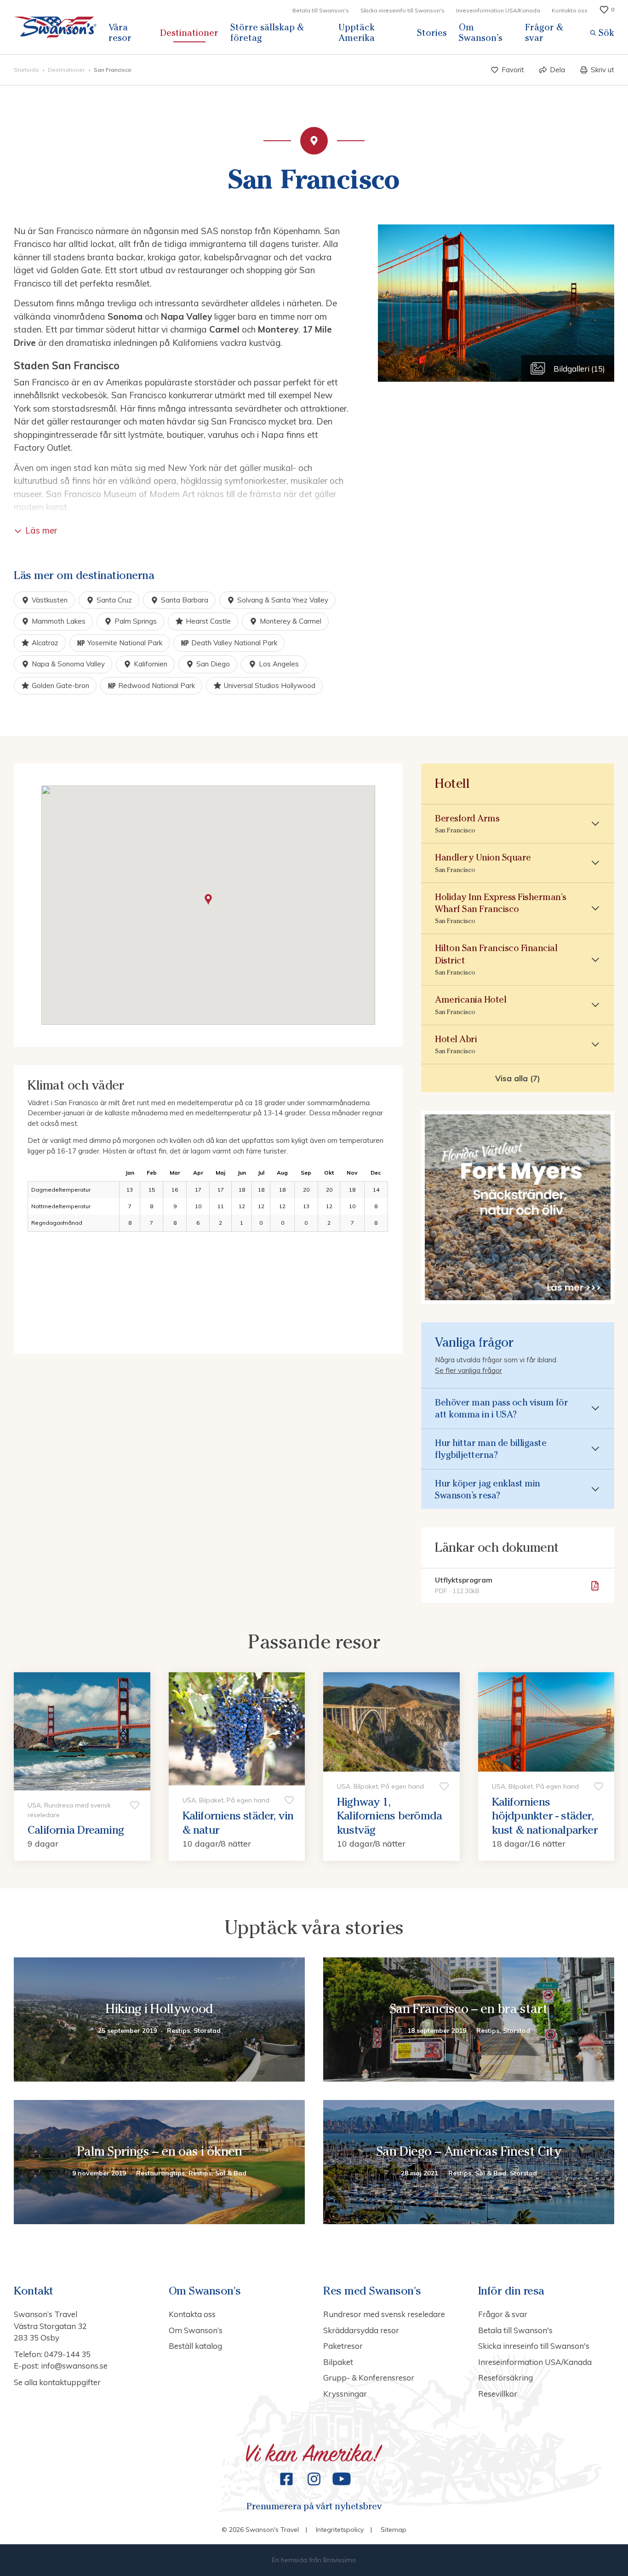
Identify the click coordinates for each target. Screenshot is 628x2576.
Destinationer (189, 33)
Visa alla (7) (518, 1078)
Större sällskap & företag (267, 32)
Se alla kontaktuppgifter (57, 2382)
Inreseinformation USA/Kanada (498, 10)
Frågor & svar (544, 32)
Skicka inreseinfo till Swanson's (402, 10)
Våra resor (120, 32)
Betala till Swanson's (321, 10)
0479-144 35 (67, 2354)
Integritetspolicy (340, 2530)
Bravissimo (340, 2560)
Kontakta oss (570, 10)
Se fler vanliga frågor (468, 1370)
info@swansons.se (74, 2366)
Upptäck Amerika (357, 32)
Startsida (27, 70)
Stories (432, 33)
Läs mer (41, 530)
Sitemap (394, 2530)
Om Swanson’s (481, 32)
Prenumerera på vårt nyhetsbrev (314, 2506)
